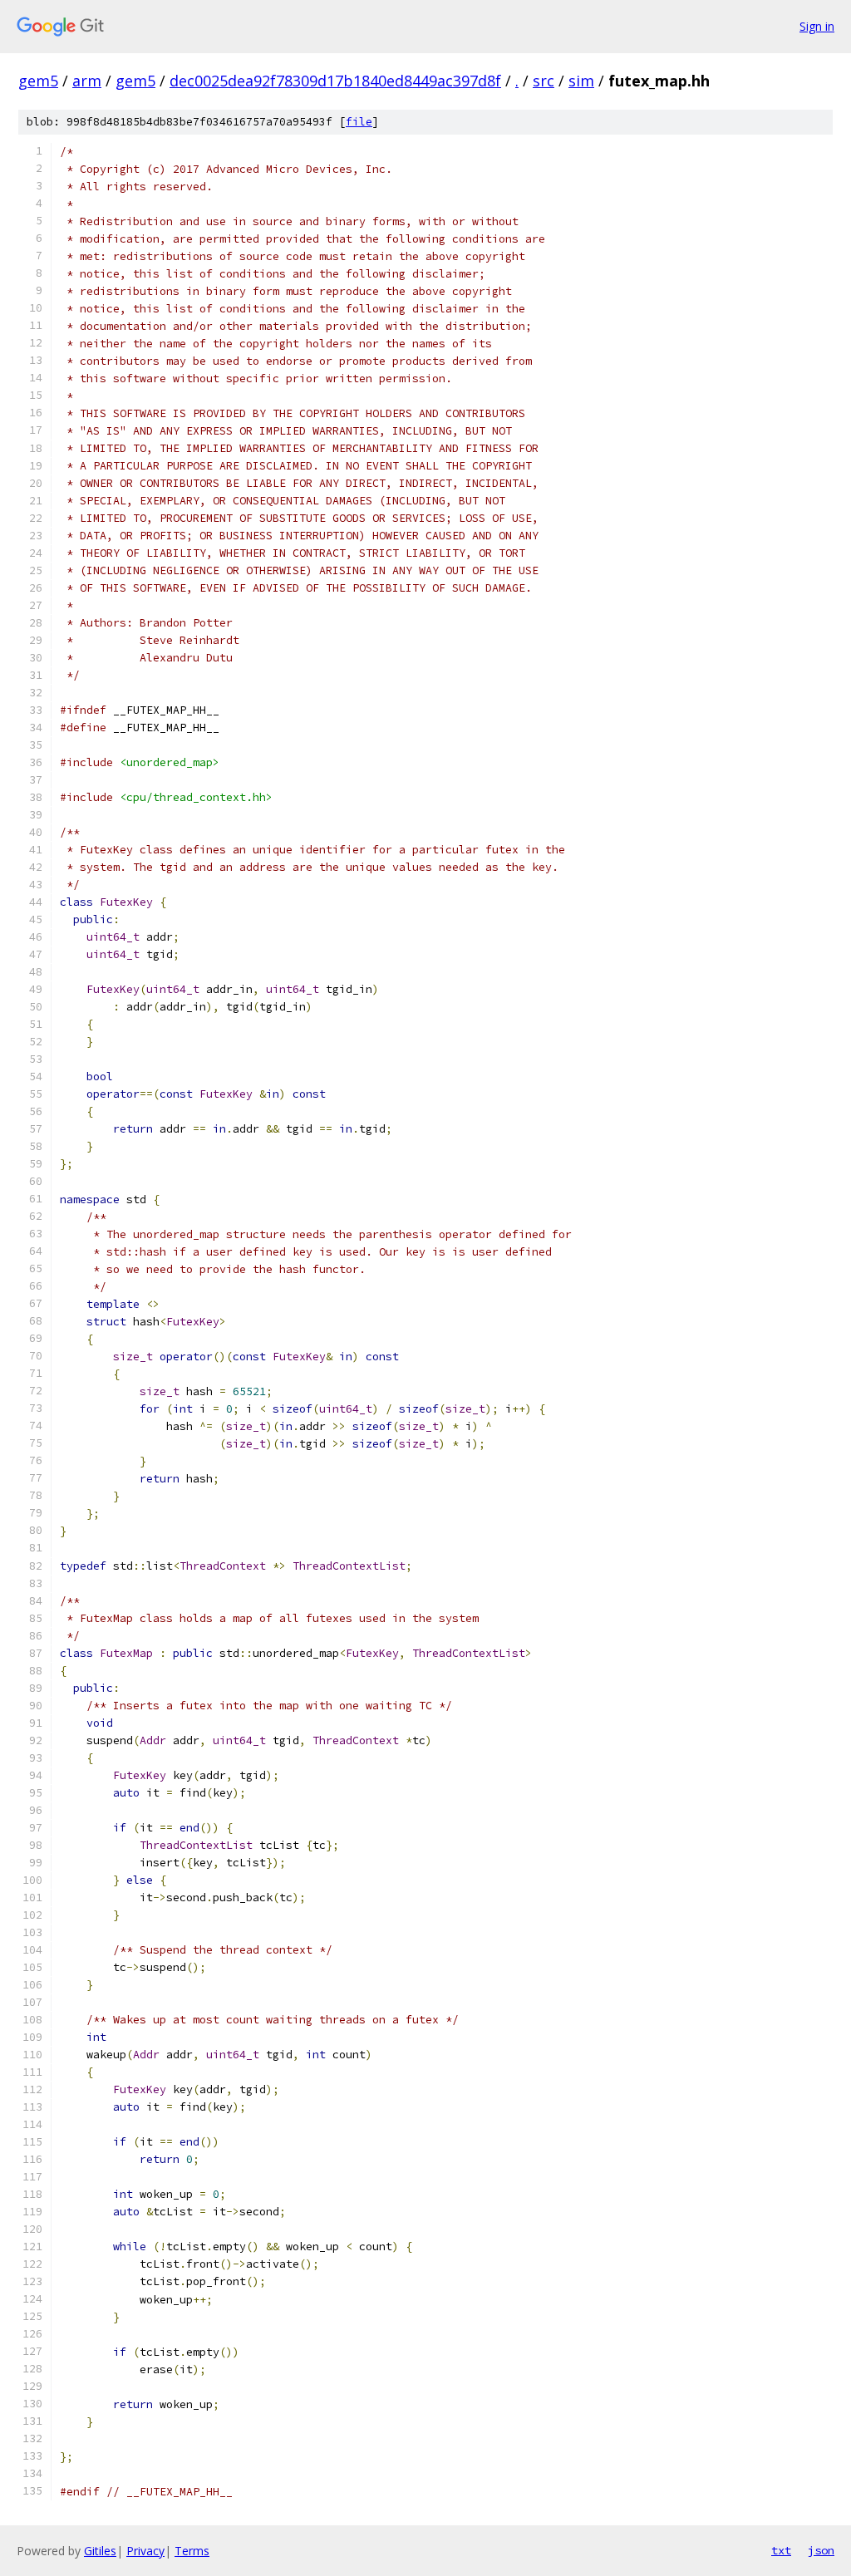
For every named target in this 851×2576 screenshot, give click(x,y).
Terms (192, 2551)
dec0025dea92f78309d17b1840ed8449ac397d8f (335, 81)
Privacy (145, 2551)
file (359, 122)
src (544, 81)
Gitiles (100, 2551)
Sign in (817, 26)
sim (581, 81)
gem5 (38, 81)
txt (781, 2550)
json (821, 2550)
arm (87, 81)
